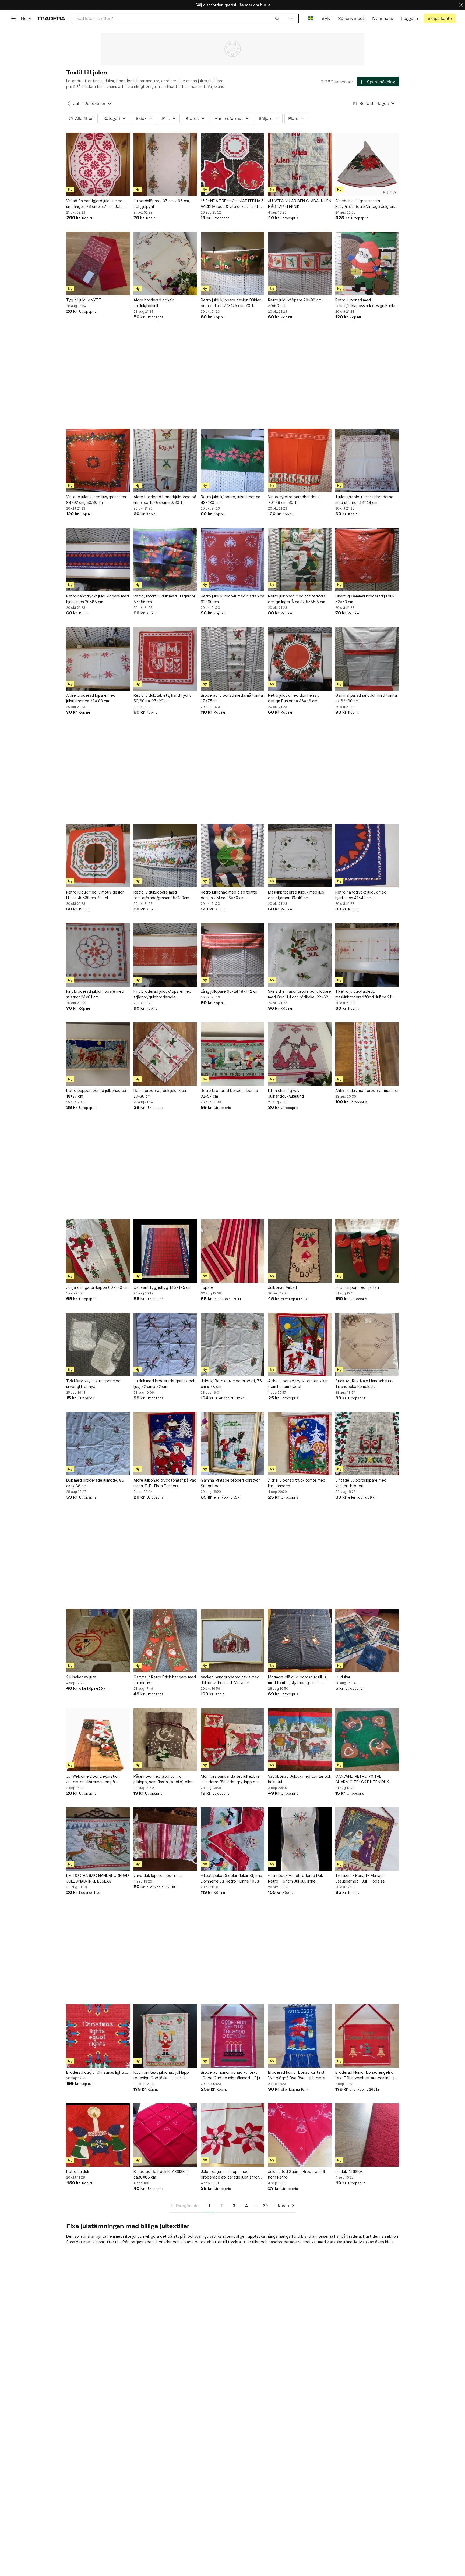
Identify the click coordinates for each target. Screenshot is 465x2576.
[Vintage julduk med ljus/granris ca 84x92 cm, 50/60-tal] (98, 460)
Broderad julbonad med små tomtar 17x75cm (232, 698)
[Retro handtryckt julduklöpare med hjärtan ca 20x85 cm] (98, 560)
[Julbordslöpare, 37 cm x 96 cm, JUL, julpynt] (165, 164)
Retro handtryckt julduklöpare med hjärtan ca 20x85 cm (98, 599)
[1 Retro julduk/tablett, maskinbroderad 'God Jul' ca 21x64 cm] (367, 955)
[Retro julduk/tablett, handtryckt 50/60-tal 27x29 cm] (165, 659)
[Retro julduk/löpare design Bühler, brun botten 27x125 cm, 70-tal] (232, 264)
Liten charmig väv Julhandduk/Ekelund (286, 1093)
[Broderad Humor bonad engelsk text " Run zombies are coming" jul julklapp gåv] (367, 2036)
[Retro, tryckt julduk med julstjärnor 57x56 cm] (165, 560)
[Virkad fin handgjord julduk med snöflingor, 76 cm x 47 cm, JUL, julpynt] (98, 164)
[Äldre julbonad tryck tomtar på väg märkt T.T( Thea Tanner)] (165, 1444)
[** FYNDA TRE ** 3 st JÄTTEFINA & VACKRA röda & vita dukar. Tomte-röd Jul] (232, 164)
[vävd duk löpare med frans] (165, 1839)
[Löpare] (232, 1251)
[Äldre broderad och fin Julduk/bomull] (165, 264)
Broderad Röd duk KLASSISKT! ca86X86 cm (161, 2174)
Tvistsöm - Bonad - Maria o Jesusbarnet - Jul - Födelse (360, 1878)
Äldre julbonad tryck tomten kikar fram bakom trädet (298, 1384)
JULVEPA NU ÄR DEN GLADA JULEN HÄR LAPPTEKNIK (300, 204)
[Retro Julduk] (98, 2135)
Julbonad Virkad (282, 1287)
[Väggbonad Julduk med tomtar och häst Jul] (300, 1740)
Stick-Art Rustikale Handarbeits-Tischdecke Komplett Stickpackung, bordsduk (364, 1384)
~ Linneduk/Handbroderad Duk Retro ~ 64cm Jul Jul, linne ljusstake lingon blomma (295, 1878)
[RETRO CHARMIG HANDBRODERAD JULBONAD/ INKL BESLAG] (98, 1839)
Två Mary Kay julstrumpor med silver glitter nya (93, 1384)
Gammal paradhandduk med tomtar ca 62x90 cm (367, 698)
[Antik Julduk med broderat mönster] (367, 1054)
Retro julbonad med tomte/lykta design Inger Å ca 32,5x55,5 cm (297, 599)
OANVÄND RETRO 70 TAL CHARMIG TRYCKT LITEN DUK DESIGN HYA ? (362, 1779)
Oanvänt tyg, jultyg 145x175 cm (162, 1287)
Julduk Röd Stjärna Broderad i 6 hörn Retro (297, 2174)
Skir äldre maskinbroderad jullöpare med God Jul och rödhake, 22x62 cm (300, 994)
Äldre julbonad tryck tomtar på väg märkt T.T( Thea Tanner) (165, 1483)
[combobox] (178, 18)
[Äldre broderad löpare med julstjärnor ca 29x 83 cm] (98, 659)
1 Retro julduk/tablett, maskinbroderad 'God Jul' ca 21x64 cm (367, 994)
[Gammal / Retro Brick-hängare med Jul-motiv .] (165, 1641)
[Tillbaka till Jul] (69, 104)
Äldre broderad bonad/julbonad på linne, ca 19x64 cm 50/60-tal (165, 500)
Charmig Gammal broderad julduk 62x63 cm (365, 599)
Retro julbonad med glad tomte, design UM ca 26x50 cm (230, 895)
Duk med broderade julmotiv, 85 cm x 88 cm (95, 1483)
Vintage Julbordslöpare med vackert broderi (361, 1483)
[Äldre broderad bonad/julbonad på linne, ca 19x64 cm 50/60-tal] (165, 460)
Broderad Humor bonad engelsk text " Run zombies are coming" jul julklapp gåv (366, 2075)
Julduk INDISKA (349, 2171)
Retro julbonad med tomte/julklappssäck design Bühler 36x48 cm (366, 303)
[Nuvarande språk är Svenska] (311, 18)
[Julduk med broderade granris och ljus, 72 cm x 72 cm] (165, 1344)
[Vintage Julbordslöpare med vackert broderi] (367, 1444)
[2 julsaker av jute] (98, 1641)
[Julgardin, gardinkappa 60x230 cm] (98, 1251)
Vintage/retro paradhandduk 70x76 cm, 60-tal (294, 500)
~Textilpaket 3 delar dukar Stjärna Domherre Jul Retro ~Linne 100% (231, 1878)
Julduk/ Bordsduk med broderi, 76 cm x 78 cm (231, 1384)
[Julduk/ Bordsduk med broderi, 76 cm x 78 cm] (232, 1344)
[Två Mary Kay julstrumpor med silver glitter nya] (98, 1344)
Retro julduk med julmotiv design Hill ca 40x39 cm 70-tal (95, 895)
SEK (326, 18)
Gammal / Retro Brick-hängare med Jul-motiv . (165, 1680)
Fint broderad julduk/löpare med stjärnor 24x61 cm (95, 994)
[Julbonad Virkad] (300, 1251)
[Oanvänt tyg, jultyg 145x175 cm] (165, 1251)
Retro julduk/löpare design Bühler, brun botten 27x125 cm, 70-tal (231, 303)
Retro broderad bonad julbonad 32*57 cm (229, 1093)
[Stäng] (461, 5)
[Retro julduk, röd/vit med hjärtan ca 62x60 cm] (232, 560)
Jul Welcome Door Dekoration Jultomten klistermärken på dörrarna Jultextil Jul (93, 1779)
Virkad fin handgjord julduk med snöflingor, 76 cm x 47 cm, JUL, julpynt (94, 204)
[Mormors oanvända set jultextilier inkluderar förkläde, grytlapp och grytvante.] (232, 1740)
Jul (76, 103)
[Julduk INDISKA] (367, 2135)
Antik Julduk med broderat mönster (367, 1090)
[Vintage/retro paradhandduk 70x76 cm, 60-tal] (300, 460)
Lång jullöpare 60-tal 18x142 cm (230, 991)
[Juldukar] (367, 1641)
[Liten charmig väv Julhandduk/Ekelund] (300, 1054)
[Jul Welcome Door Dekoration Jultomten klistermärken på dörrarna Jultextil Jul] (98, 1740)
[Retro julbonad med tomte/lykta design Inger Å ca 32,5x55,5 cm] (300, 560)
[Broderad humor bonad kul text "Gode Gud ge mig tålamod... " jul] (232, 2036)
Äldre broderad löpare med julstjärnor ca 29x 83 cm (91, 698)
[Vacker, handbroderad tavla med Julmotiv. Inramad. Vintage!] (232, 1641)
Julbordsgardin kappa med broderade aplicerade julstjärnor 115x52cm (230, 2175)
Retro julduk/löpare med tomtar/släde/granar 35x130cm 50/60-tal (161, 895)
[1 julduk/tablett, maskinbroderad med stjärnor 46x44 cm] (367, 460)
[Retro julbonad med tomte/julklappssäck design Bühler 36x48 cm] (367, 264)
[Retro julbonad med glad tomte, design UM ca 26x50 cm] (232, 856)
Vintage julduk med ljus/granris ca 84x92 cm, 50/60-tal (96, 500)
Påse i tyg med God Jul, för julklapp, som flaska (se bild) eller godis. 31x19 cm (163, 1779)
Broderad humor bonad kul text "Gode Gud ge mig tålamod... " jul (231, 2075)
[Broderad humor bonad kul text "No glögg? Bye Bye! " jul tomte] (300, 2036)
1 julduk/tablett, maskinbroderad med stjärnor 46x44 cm (364, 500)
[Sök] (277, 18)
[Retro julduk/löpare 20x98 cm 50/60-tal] (300, 264)
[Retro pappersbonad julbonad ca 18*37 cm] (98, 1054)
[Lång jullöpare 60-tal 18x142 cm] (232, 955)
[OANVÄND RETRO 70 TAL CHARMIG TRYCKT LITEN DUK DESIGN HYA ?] (367, 1740)
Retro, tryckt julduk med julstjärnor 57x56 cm (164, 599)
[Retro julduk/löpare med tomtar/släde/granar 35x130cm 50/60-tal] (165, 856)
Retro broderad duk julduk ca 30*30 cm (160, 1093)
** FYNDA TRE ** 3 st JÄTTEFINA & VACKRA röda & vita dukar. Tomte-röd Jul (232, 204)
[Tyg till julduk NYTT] (98, 264)
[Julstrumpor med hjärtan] (367, 1251)
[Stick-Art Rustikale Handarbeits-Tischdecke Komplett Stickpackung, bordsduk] (367, 1344)
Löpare (207, 1287)
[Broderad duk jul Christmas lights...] (98, 2036)
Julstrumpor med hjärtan (357, 1287)
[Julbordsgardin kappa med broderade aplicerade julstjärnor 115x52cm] (232, 2135)
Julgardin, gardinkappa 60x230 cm (97, 1287)
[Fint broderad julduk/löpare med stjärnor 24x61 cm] (98, 955)
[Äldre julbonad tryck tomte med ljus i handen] (300, 1444)
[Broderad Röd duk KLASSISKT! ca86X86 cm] (165, 2135)
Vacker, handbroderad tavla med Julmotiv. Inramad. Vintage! (230, 1680)
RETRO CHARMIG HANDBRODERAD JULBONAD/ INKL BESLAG (98, 1878)
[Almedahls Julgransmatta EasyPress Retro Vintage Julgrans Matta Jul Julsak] (367, 164)
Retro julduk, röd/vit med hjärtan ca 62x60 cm (232, 599)
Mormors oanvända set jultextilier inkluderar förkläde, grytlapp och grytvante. (231, 1779)
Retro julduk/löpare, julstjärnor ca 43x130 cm (230, 500)
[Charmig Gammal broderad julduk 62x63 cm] (367, 560)
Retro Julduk (78, 2171)
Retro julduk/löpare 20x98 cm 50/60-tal (295, 303)
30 (265, 2206)
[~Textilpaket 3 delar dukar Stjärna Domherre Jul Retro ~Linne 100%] (232, 1839)
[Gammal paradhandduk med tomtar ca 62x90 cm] (367, 659)
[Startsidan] (51, 18)
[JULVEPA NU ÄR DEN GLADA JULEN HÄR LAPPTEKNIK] (300, 164)
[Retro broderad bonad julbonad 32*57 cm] (232, 1054)
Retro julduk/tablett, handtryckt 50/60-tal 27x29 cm (162, 698)
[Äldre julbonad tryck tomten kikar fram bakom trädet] (300, 1344)
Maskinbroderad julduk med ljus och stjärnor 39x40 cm (296, 895)
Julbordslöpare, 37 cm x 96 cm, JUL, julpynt (162, 204)
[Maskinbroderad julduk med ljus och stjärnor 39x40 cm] (300, 856)
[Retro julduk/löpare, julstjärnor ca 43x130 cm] (232, 460)
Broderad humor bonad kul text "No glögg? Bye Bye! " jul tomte (297, 2075)
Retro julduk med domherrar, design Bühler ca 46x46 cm (293, 698)
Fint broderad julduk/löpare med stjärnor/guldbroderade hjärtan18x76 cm (162, 994)
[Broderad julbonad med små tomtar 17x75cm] (232, 659)
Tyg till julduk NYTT (84, 300)
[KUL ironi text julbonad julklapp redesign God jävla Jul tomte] (165, 2036)
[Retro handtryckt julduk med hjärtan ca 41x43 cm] (367, 856)
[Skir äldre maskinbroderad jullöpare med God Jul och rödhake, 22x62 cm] (300, 955)
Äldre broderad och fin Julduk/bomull (154, 303)
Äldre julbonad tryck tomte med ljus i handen (297, 1483)
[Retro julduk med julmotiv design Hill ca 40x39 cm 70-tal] (98, 856)
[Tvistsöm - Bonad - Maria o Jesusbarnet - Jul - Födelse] (367, 1839)
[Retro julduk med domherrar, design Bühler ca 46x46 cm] (300, 659)
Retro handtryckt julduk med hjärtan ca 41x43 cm (361, 895)
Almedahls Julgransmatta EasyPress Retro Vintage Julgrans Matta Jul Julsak (366, 204)
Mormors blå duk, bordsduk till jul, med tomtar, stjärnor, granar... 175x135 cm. (298, 1680)
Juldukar (343, 1677)
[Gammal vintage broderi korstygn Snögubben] (232, 1444)
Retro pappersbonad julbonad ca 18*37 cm (96, 1093)
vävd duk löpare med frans (158, 1875)
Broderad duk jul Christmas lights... (97, 2072)
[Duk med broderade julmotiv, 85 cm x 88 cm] (98, 1444)
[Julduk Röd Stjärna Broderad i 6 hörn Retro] (300, 2135)
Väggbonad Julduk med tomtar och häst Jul (300, 1779)
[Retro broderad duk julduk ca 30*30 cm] (165, 1054)
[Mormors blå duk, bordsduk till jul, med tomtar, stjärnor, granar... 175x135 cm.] (300, 1641)
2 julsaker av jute (81, 1677)
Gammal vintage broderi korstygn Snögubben (231, 1483)
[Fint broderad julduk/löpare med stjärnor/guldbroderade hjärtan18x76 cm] (165, 955)
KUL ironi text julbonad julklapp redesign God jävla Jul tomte (161, 2075)
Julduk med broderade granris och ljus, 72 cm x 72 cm (164, 1384)
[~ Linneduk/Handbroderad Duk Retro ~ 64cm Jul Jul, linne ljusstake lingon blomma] (300, 1839)
